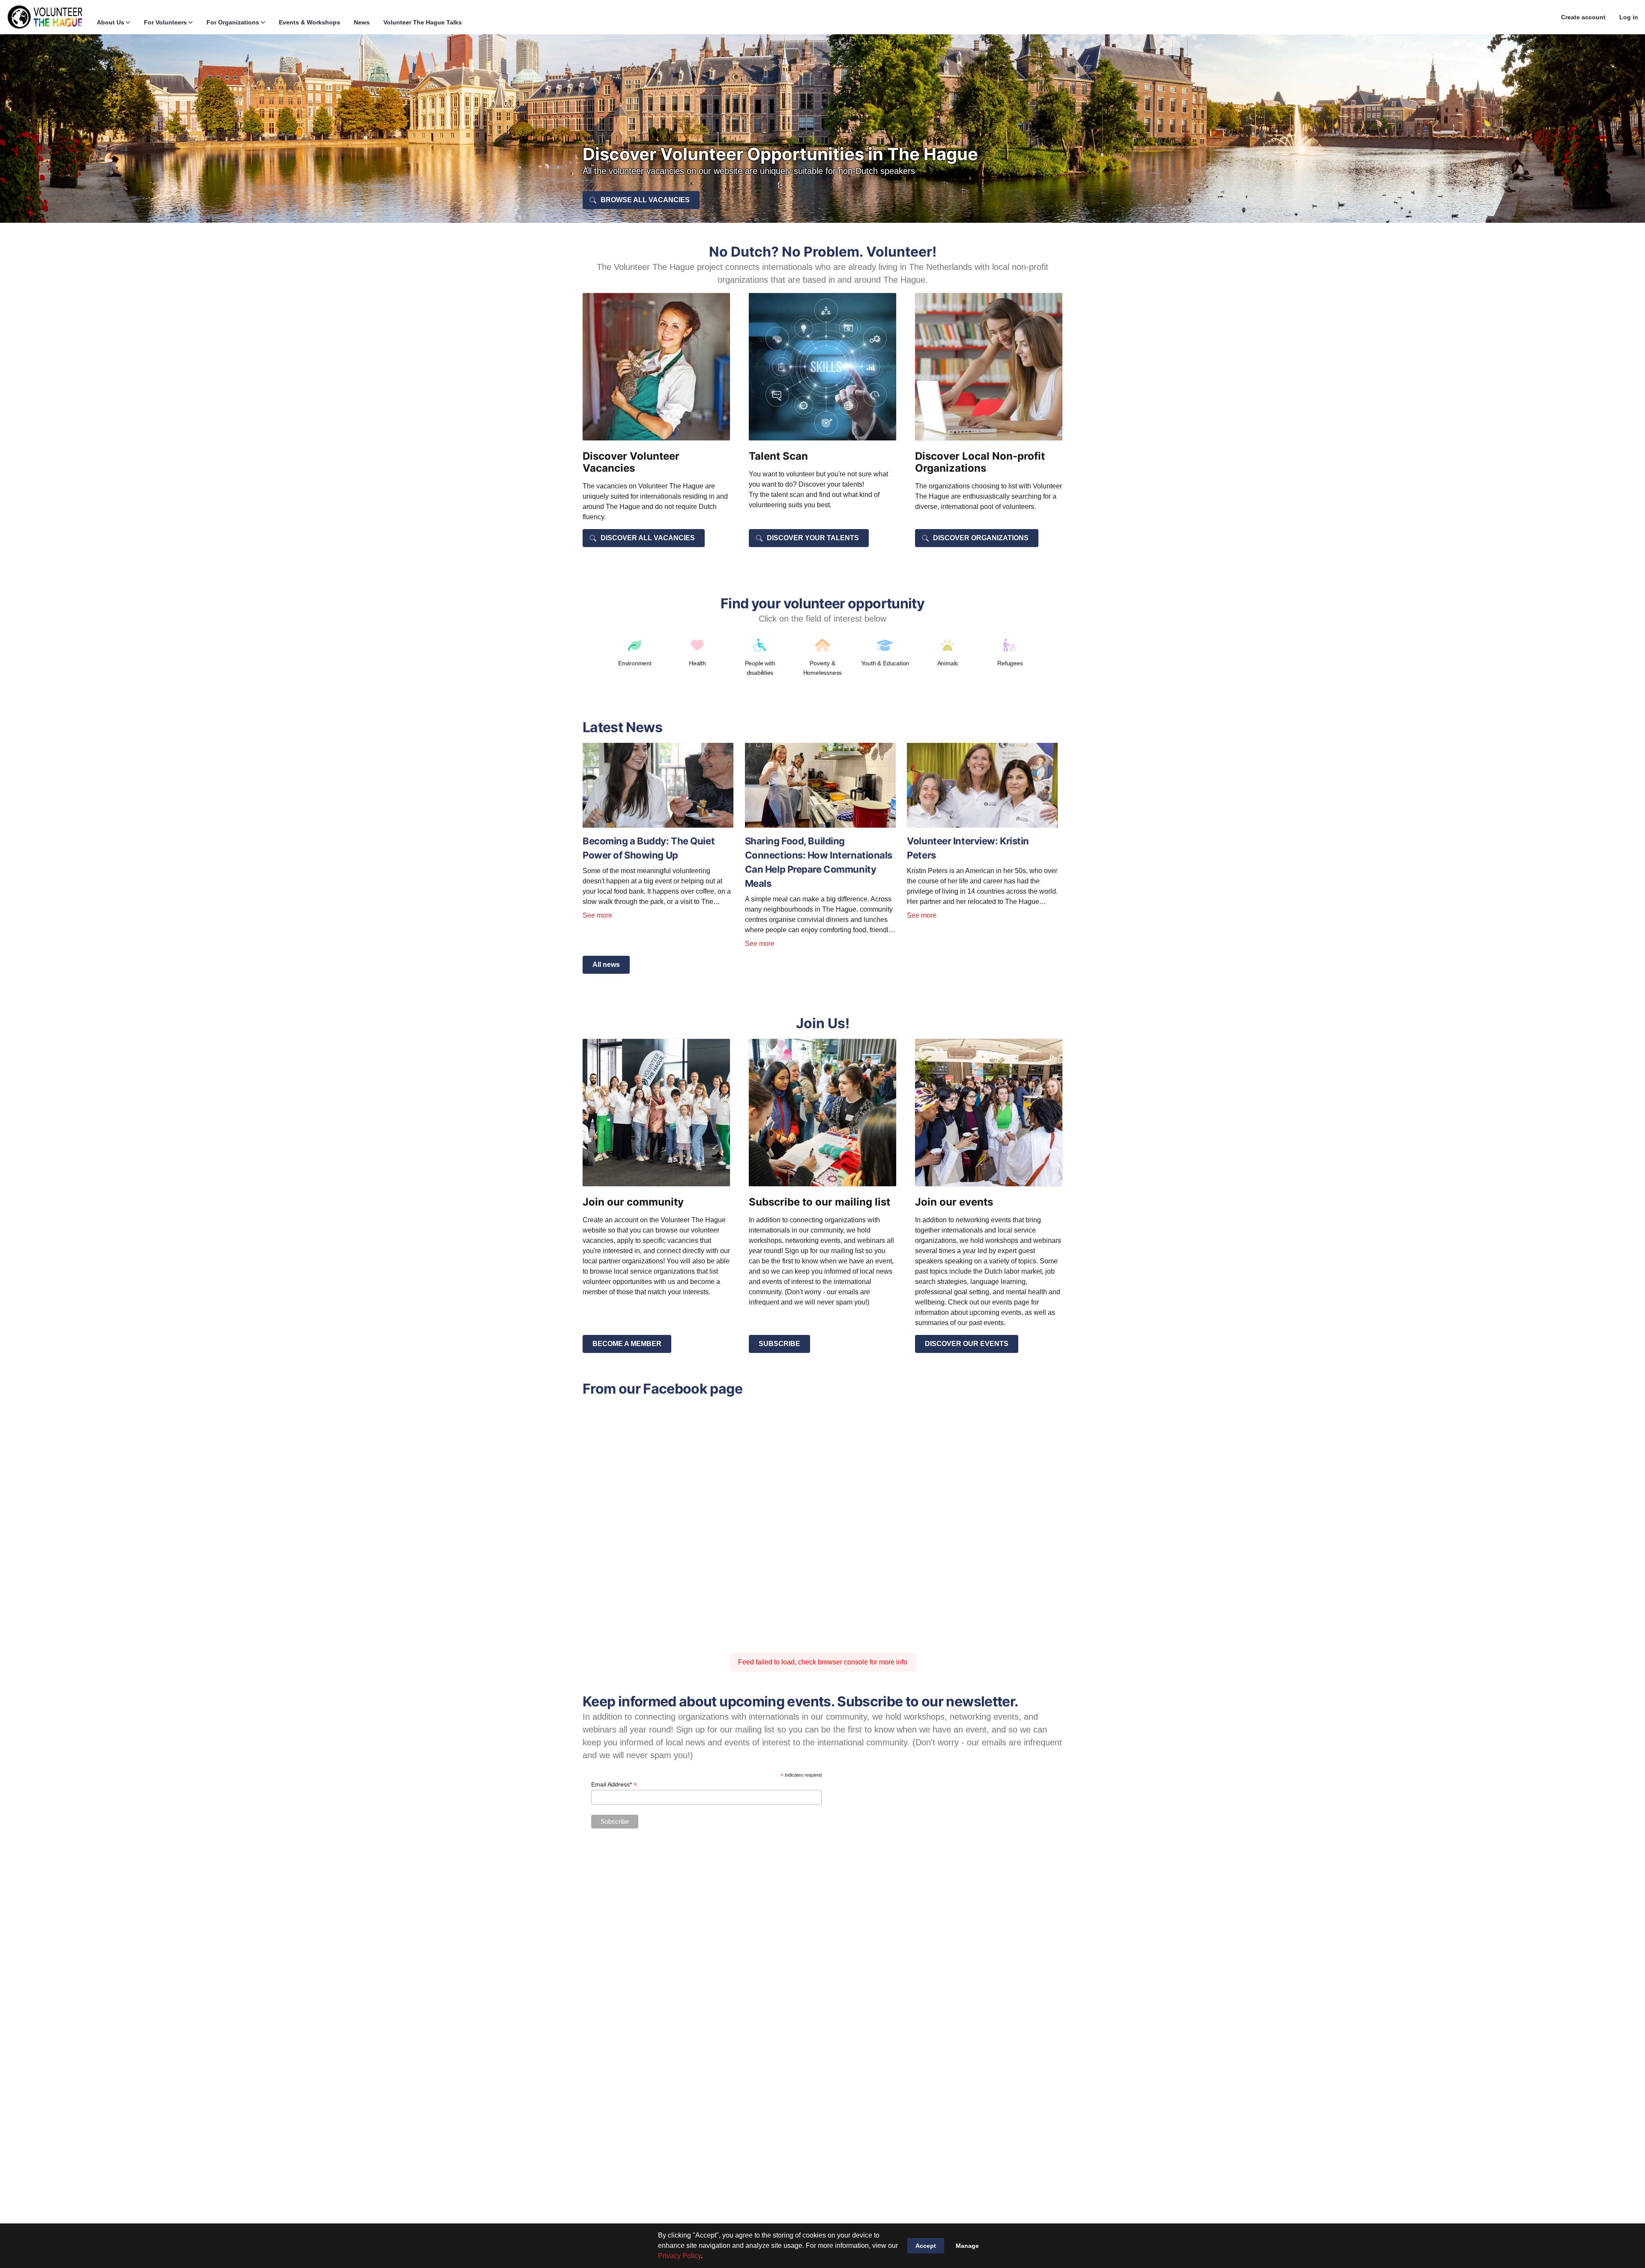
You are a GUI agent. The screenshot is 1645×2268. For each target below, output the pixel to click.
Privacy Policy (679, 2256)
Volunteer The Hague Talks (423, 22)
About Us (111, 22)
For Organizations (233, 22)
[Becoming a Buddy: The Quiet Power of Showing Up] (658, 825)
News (362, 22)
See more (597, 915)
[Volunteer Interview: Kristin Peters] (982, 825)
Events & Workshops (310, 22)
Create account (1583, 17)
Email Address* (614, 1785)
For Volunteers (165, 22)
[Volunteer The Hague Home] (45, 17)
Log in (1629, 17)
